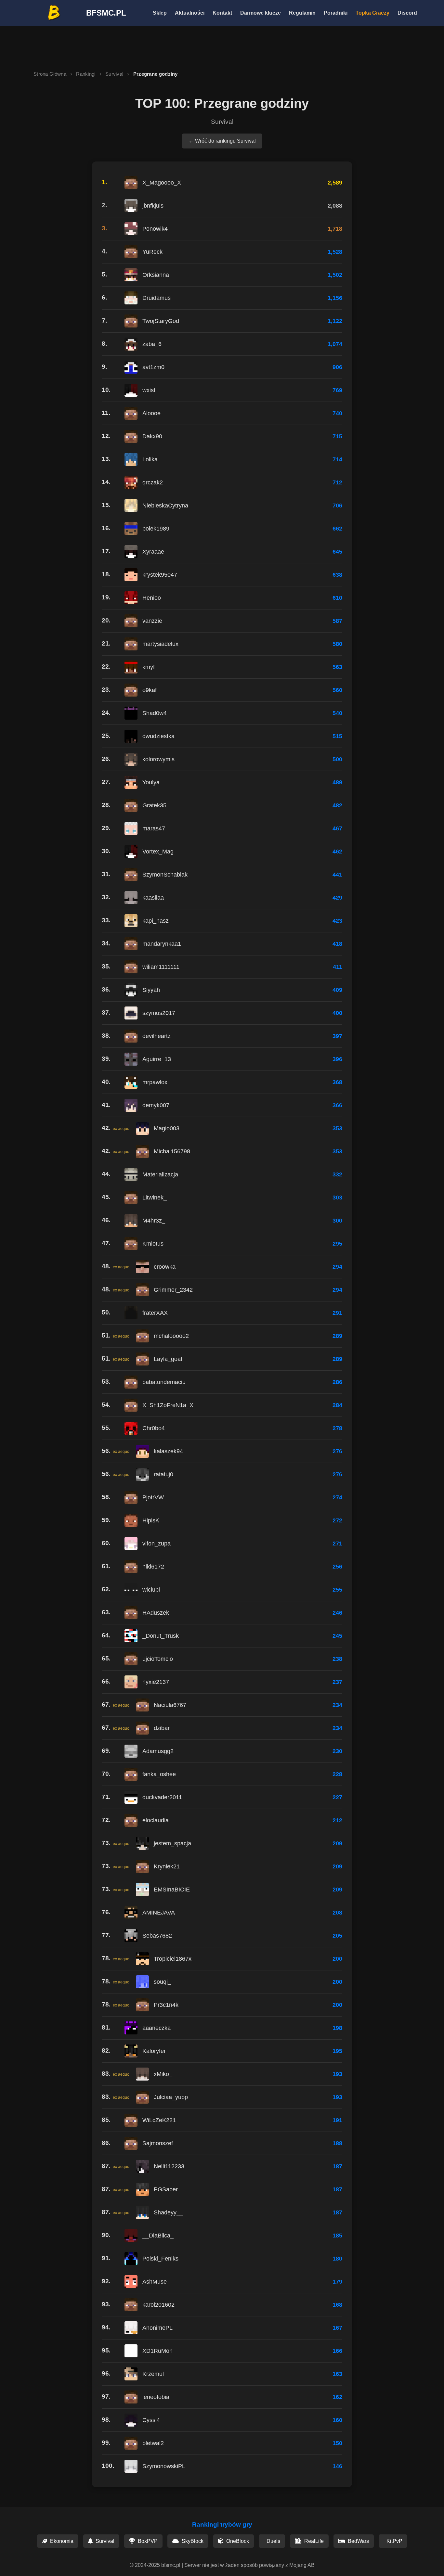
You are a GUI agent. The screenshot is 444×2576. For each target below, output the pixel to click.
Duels (273, 2541)
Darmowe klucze (261, 13)
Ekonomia (61, 2541)
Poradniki (336, 13)
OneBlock (237, 2541)
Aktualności (190, 13)
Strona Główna (50, 74)
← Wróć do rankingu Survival (222, 141)
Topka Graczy (372, 13)
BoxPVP (147, 2541)
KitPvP (394, 2541)
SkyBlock (192, 2541)
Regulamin (302, 13)
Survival (114, 74)
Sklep (160, 13)
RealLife (313, 2541)
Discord (407, 13)
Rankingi (86, 74)
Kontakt (222, 13)
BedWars (358, 2541)
